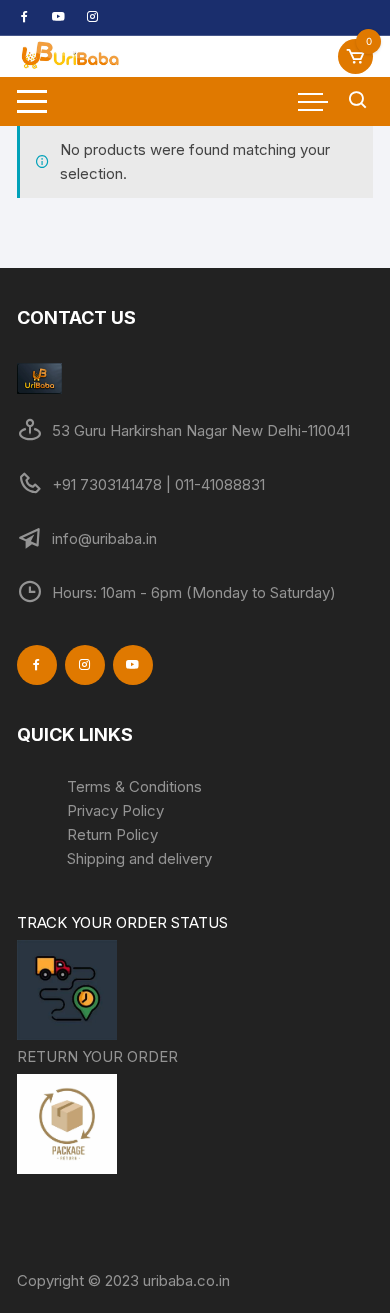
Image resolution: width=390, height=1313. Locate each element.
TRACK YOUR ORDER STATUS (122, 922)
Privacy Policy (115, 810)
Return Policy (112, 834)
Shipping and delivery (139, 858)
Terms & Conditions (134, 786)
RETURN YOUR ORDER (97, 1056)
